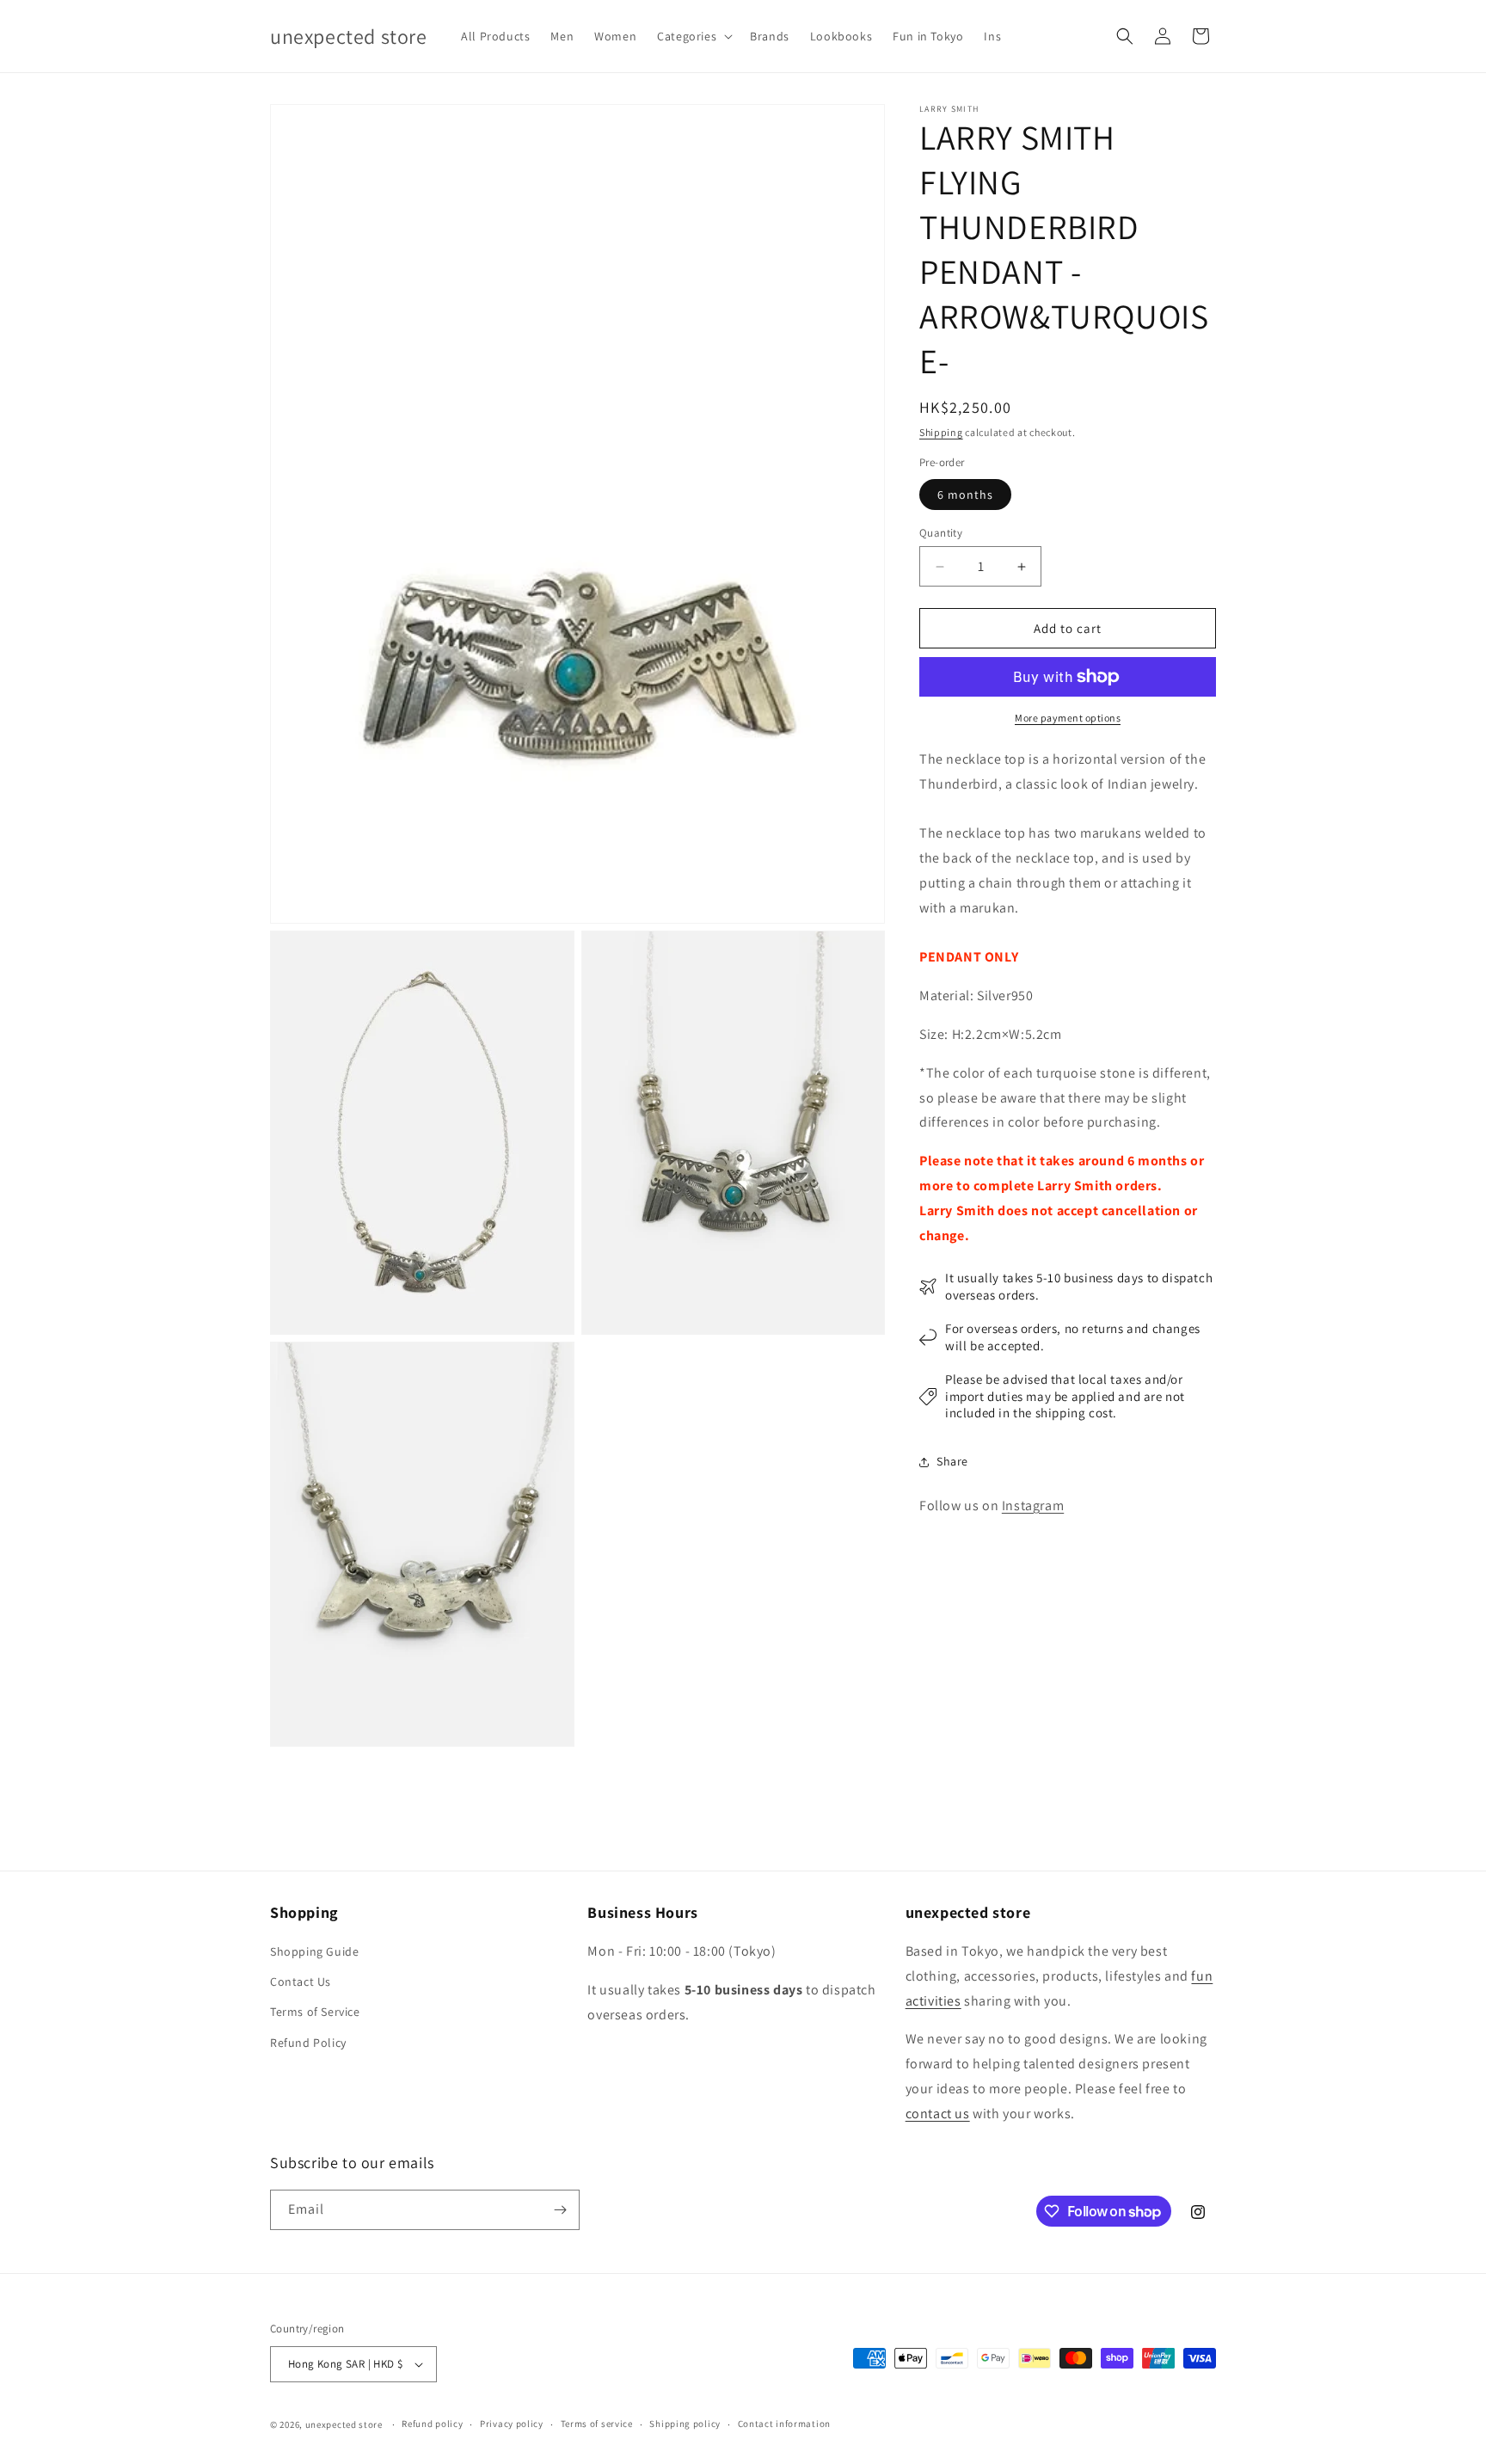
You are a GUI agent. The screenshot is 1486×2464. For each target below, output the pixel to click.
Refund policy (432, 2424)
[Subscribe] (560, 2210)
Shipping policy (685, 2424)
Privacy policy (512, 2424)
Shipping (941, 432)
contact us (938, 2114)
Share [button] (952, 1462)
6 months (965, 495)
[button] (693, 36)
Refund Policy (308, 2043)
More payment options (1068, 718)
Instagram (1033, 1505)
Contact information (784, 2424)
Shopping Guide (314, 1951)
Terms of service (597, 2424)
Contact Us (301, 1982)
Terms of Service (315, 2012)
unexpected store (344, 2424)
